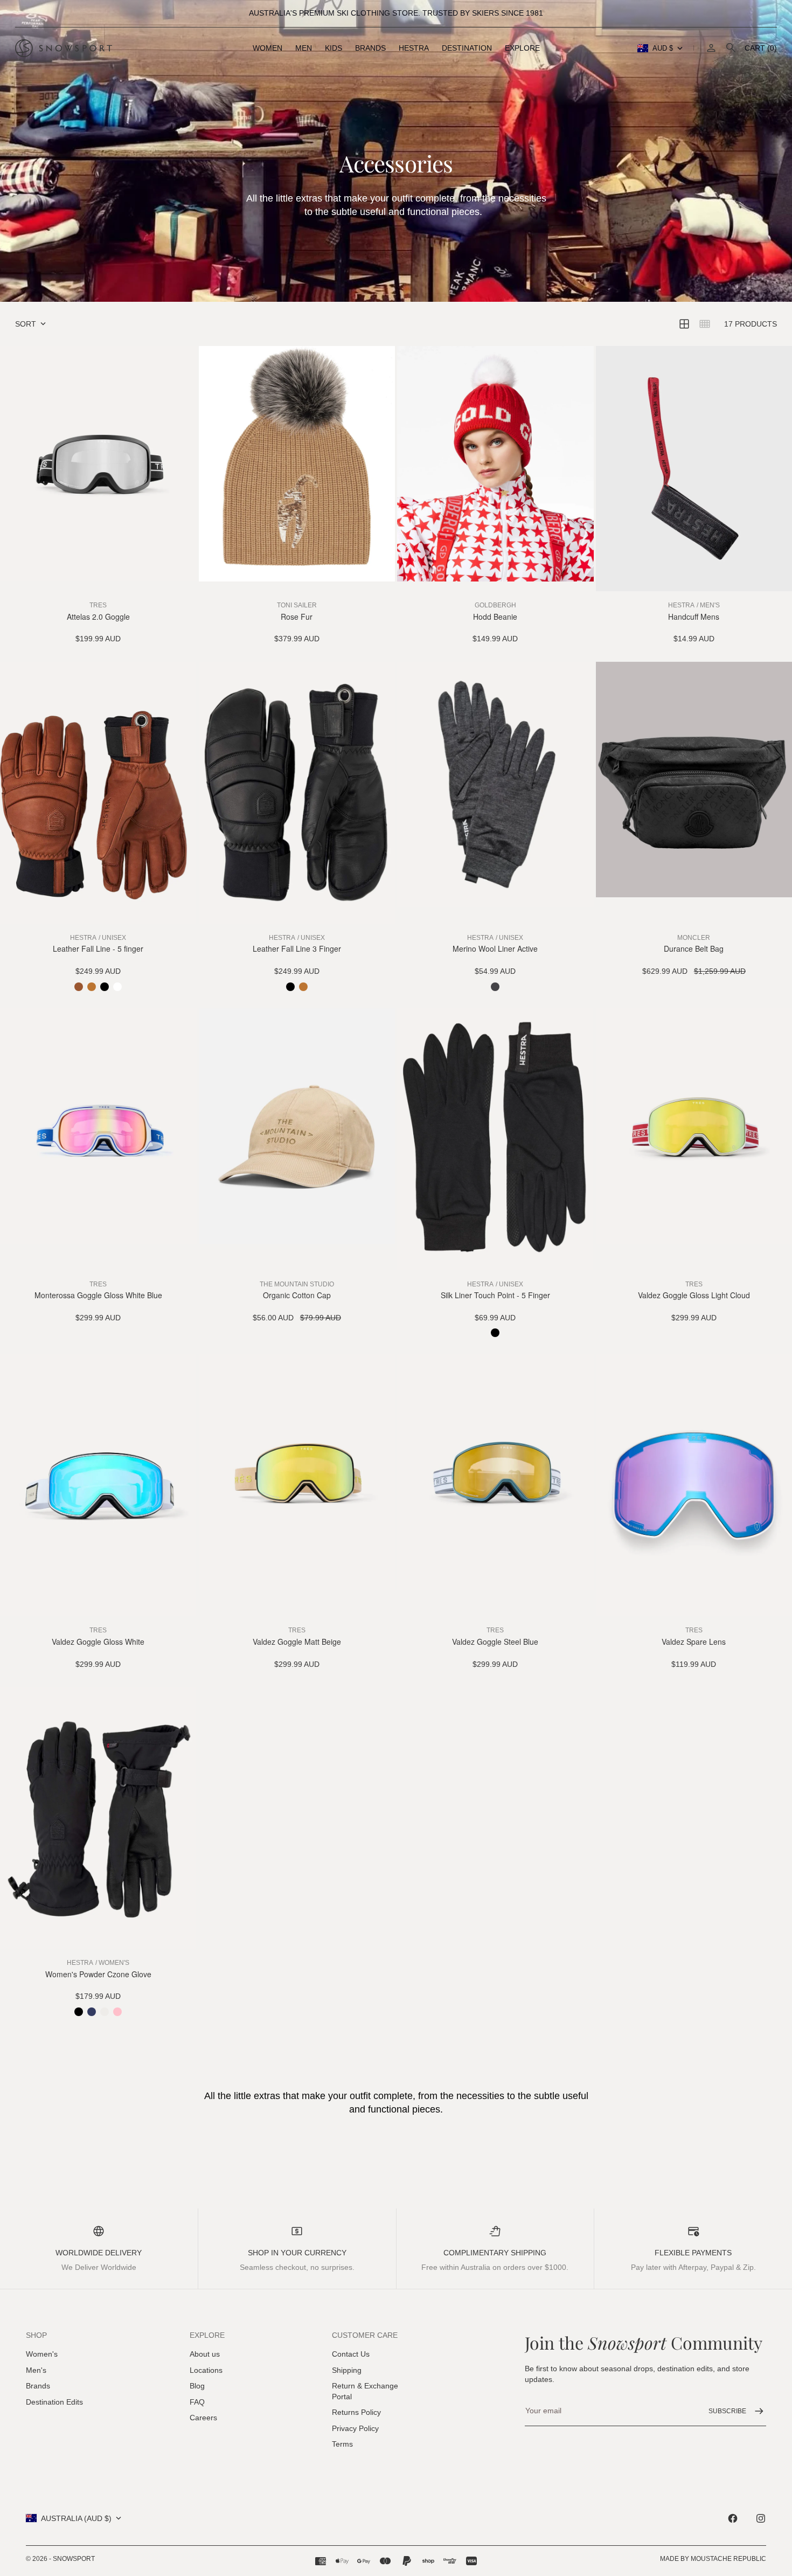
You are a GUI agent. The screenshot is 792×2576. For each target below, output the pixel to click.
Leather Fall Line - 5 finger (98, 949)
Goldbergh (495, 605)
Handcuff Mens (694, 617)
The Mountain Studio (297, 1284)
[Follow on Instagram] (761, 2518)
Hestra (414, 48)
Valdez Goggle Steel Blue (495, 1642)
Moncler (694, 938)
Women (268, 48)
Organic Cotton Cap (297, 1295)
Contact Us (351, 2354)
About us (205, 2354)
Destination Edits (54, 2402)
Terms (342, 2444)
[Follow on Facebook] (733, 2518)
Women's (42, 2354)
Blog (197, 2386)
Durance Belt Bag (694, 949)
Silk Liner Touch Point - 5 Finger (495, 1295)
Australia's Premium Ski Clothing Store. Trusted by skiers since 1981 (396, 13)
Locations (206, 2370)
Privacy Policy (355, 2428)
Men (304, 48)
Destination (467, 48)
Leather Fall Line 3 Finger (297, 949)
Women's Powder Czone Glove (98, 1974)
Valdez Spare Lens (694, 1642)
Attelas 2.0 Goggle (98, 617)
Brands (370, 48)
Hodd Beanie (495, 617)
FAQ (197, 2402)
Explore (522, 48)
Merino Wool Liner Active (495, 949)
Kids (334, 48)
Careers (203, 2418)
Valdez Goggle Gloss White (98, 1642)
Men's (36, 2370)
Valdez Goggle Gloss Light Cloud (694, 1295)
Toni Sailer (297, 605)
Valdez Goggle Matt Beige (297, 1642)
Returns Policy (356, 2412)
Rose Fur (297, 617)
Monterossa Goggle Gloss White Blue (98, 1295)
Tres (98, 605)
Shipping (347, 2370)
